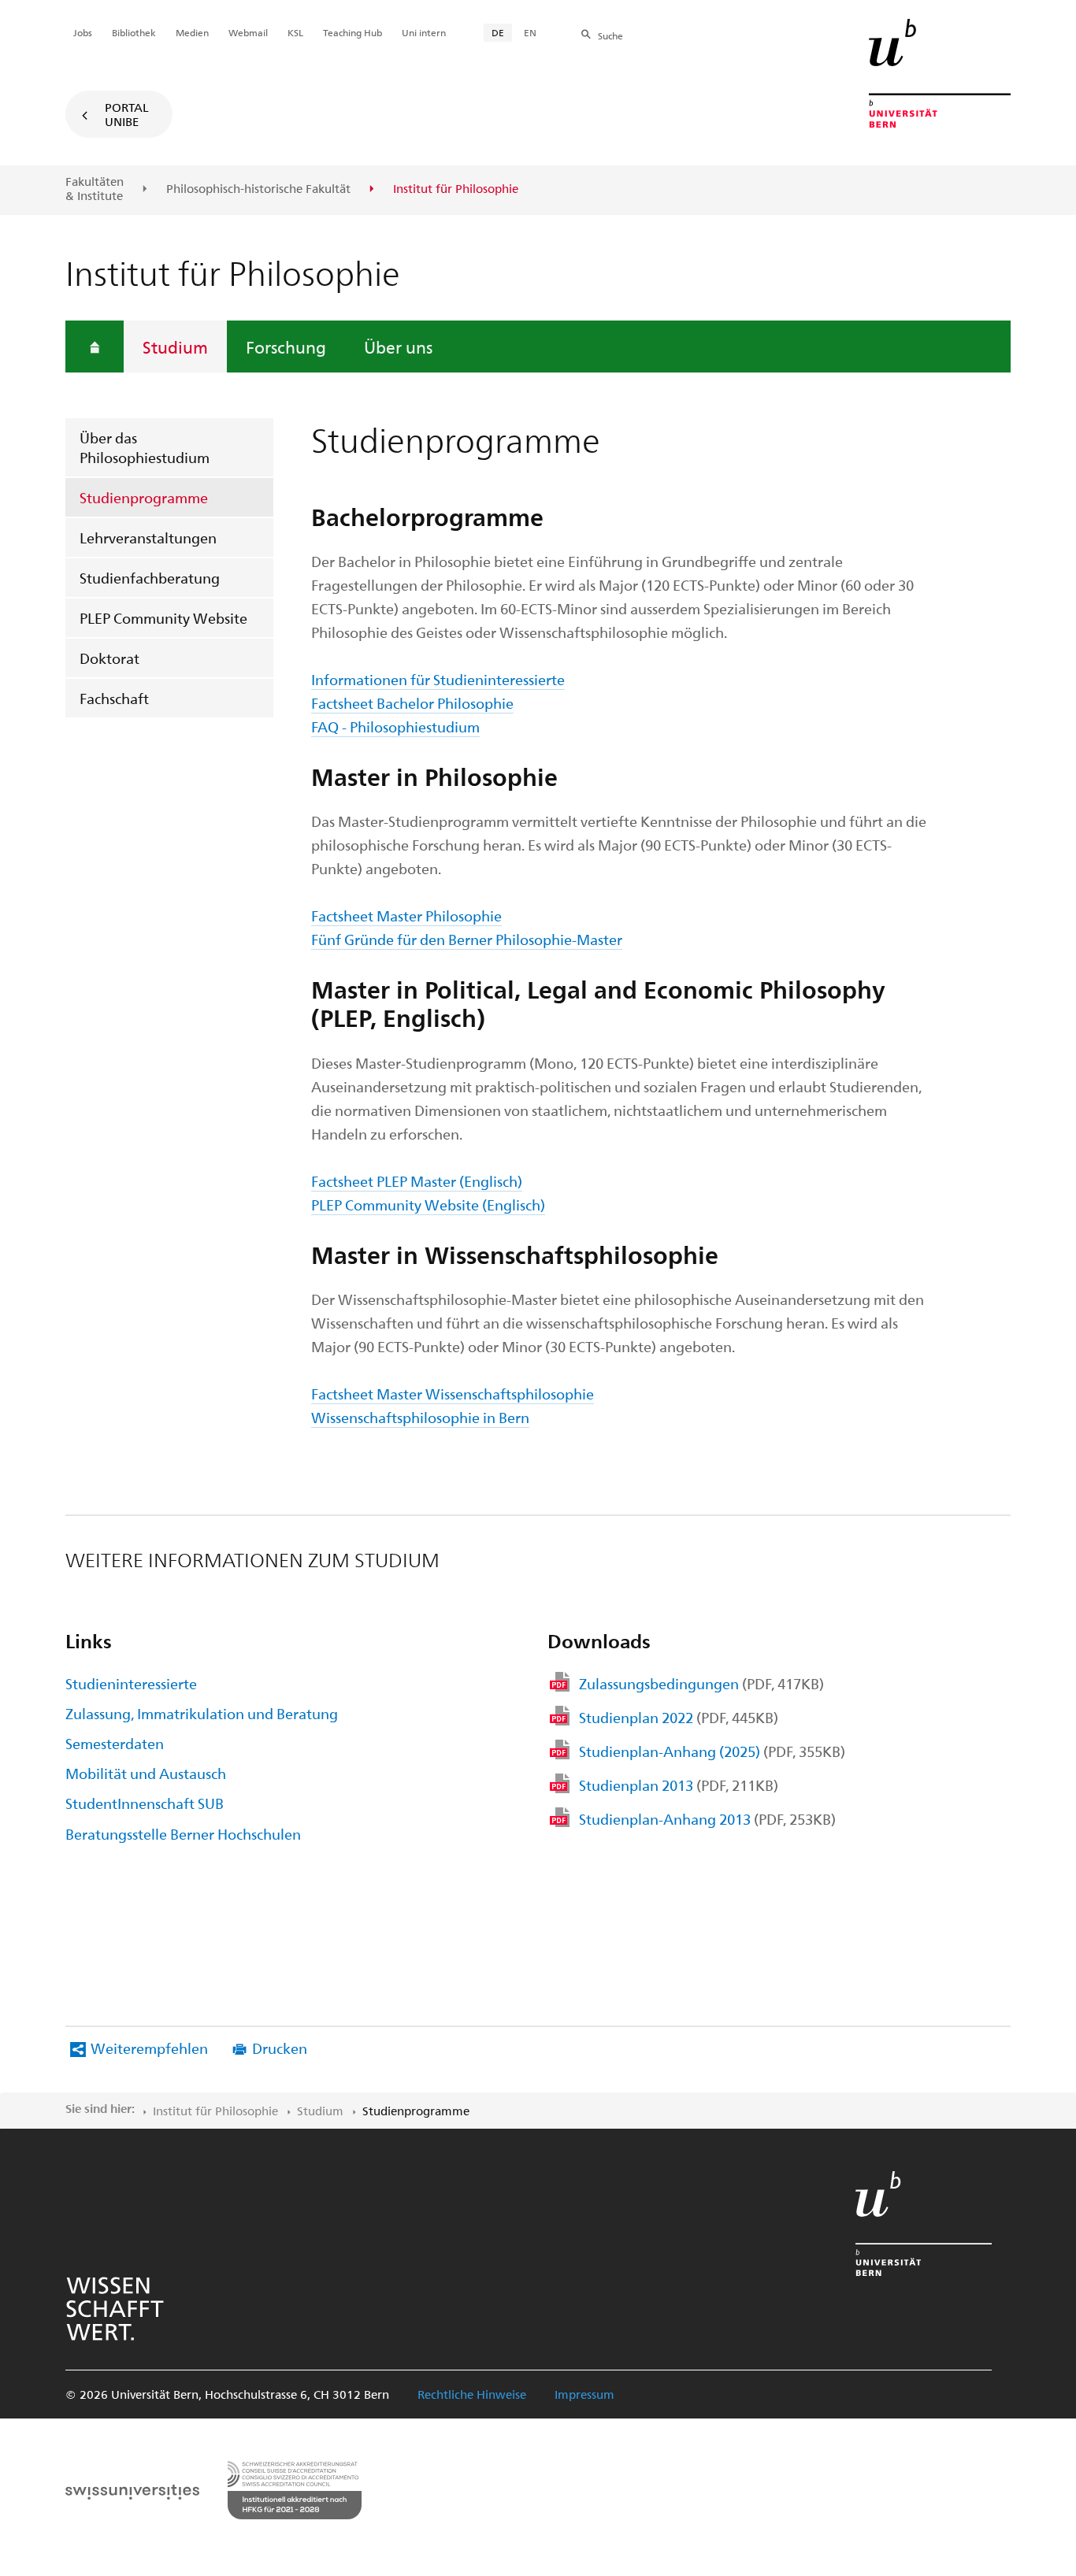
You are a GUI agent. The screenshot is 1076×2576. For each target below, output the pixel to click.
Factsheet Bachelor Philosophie (412, 703)
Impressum (584, 2394)
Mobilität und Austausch (146, 1773)
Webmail (248, 32)
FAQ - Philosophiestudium (395, 726)
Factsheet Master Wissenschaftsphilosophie (453, 1394)
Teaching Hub (352, 32)
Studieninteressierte (131, 1683)
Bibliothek (134, 32)
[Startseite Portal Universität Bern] (940, 73)
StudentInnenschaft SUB (145, 1803)
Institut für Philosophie (215, 2111)
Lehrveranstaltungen (148, 537)
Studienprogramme (144, 497)
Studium (175, 347)
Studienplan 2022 (679, 1717)
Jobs (83, 32)
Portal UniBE (127, 114)
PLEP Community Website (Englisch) (428, 1205)
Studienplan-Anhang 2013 (707, 1819)
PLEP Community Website (163, 618)
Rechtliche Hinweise (472, 2394)
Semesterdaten (115, 1743)
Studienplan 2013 (679, 1785)
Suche (610, 35)
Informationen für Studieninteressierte (438, 679)
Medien (192, 32)
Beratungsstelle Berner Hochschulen (183, 1834)
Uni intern (424, 32)
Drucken (280, 2048)
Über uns (398, 347)
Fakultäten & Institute (95, 189)
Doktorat (109, 658)
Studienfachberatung (150, 578)
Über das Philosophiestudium (145, 447)
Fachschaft (114, 698)
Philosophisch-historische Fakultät (258, 189)
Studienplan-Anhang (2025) (712, 1751)
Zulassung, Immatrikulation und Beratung (202, 1713)
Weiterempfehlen (149, 2048)
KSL (295, 32)
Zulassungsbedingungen (701, 1683)
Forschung (286, 347)
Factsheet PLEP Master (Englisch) (417, 1181)
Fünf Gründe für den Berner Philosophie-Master (467, 939)
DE (498, 32)
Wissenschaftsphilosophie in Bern (420, 1417)
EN (530, 32)
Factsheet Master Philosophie (406, 915)
